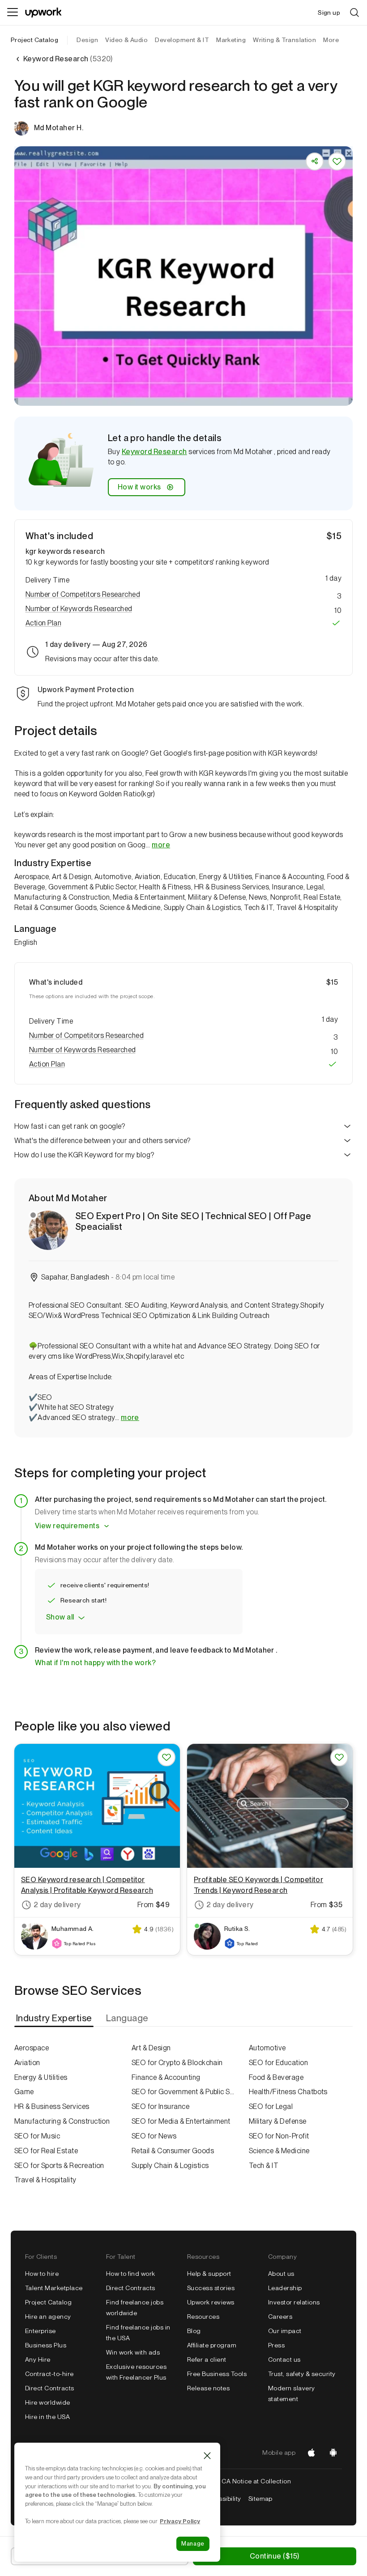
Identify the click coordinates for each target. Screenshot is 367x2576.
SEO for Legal (271, 2106)
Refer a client (207, 2359)
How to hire (42, 2274)
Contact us (284, 2359)
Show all (60, 1617)
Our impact (285, 2331)
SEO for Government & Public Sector (183, 2092)
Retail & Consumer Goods (173, 2151)
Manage (193, 2544)
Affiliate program (212, 2345)
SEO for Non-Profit (279, 2136)
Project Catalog (34, 40)
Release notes (208, 2388)
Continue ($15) (275, 2556)
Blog (194, 2331)
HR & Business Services (52, 2106)
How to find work (131, 2274)
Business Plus (46, 2345)
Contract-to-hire (49, 2374)
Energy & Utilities (41, 2077)
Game (24, 2092)
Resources (203, 2317)
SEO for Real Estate (46, 2151)
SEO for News (154, 2136)
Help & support (209, 2274)
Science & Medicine (279, 2151)
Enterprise (41, 2331)
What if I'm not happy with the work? (95, 1663)
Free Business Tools (217, 2374)
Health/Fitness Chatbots (288, 2092)
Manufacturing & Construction (62, 2121)
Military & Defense (278, 2121)
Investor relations (294, 2302)
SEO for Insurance (160, 2106)
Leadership (285, 2288)
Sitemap (260, 2499)
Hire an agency (48, 2317)
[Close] (207, 2456)
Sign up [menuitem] (329, 13)
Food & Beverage (276, 2077)
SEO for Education (278, 2063)
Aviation (27, 2063)
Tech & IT (264, 2166)
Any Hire (38, 2359)
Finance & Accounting (166, 2077)
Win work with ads (133, 2352)
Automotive (267, 2048)
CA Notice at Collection (256, 2481)
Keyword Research (154, 452)
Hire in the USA (47, 2417)
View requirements (67, 1526)
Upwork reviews (211, 2302)
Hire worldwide (48, 2402)
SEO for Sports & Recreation (59, 2166)
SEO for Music (37, 2136)
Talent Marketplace (54, 2288)
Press (276, 2345)
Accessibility (222, 2499)
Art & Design (151, 2048)
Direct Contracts (50, 2388)
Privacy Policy (180, 2521)
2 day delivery (57, 1905)
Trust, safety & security (302, 2374)
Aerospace (32, 2048)
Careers (280, 2317)
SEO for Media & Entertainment (181, 2121)
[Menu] (13, 13)
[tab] (55, 2018)
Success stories (211, 2288)
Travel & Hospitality (45, 2180)
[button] (183, 595)
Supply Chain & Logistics (170, 2166)
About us (281, 2274)
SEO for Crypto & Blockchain (177, 2063)
